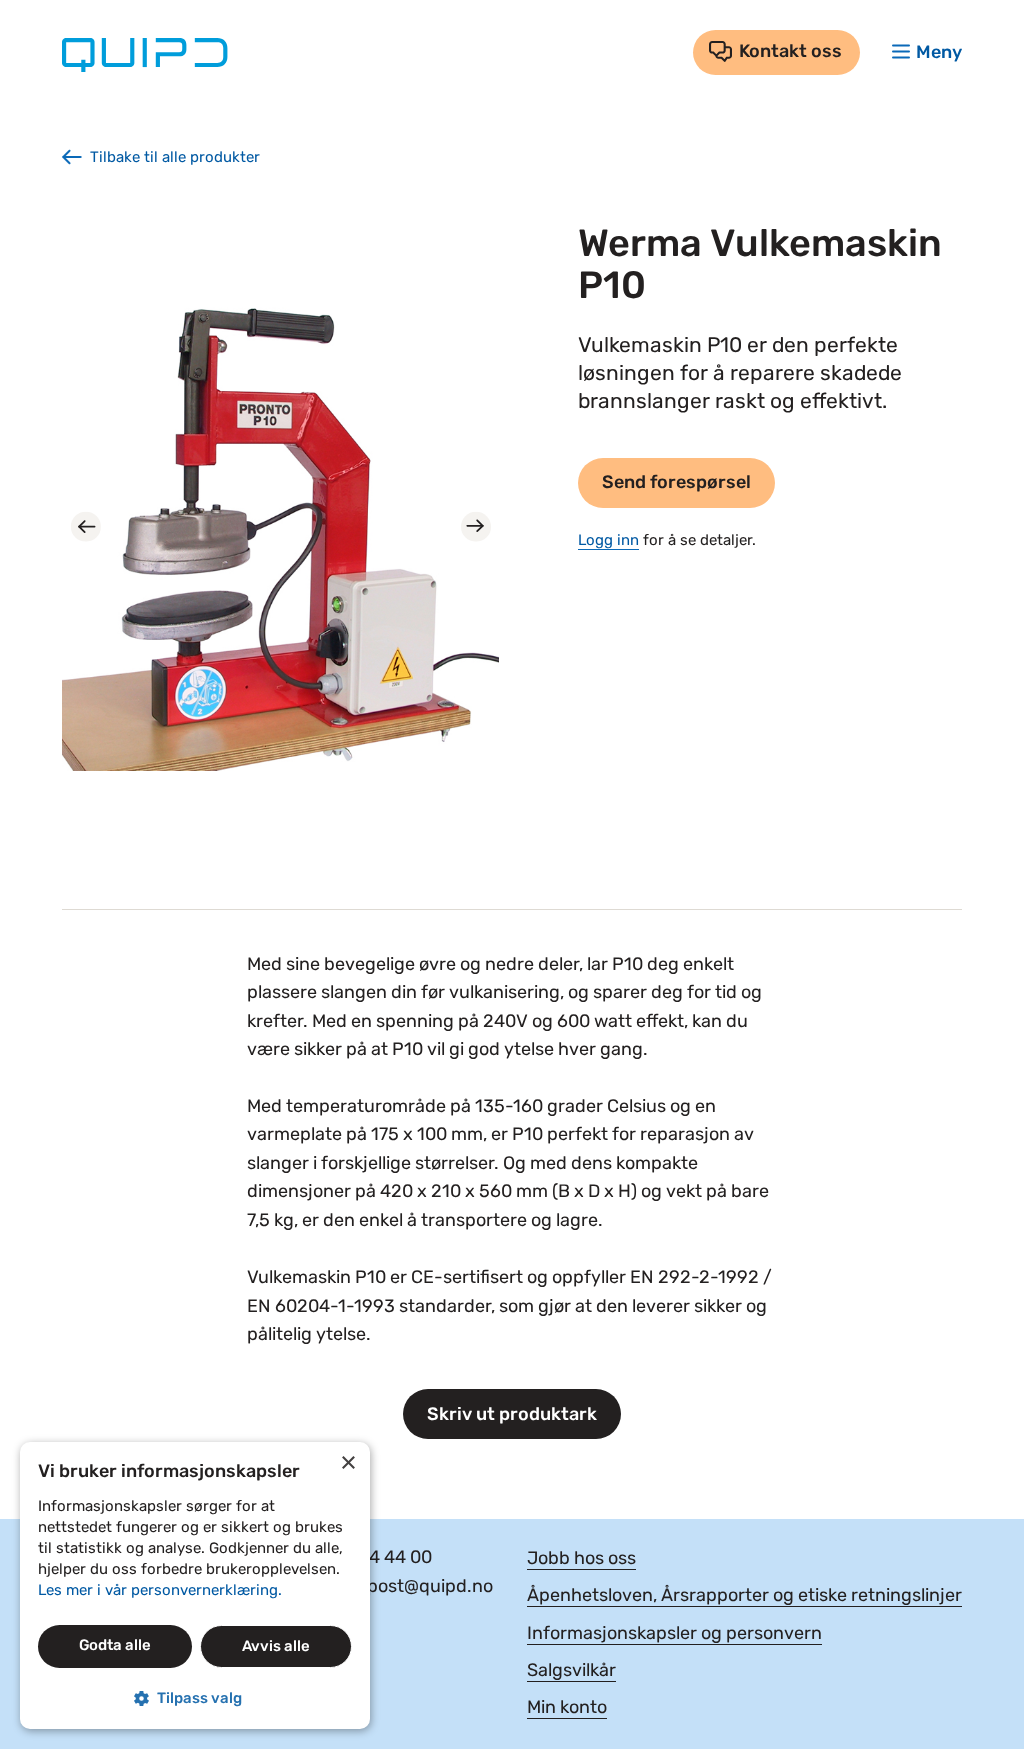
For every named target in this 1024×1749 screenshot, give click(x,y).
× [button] (347, 1463)
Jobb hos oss (581, 1558)
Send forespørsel (676, 482)
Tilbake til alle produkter (175, 157)
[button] (195, 1698)
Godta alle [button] (115, 1645)
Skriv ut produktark (512, 1414)
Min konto (567, 1707)
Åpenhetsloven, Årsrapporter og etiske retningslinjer (744, 1595)
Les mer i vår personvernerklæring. (160, 1590)
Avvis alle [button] (276, 1646)
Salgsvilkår (571, 1670)
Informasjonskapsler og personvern (674, 1633)
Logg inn (608, 540)
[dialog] (195, 1585)
